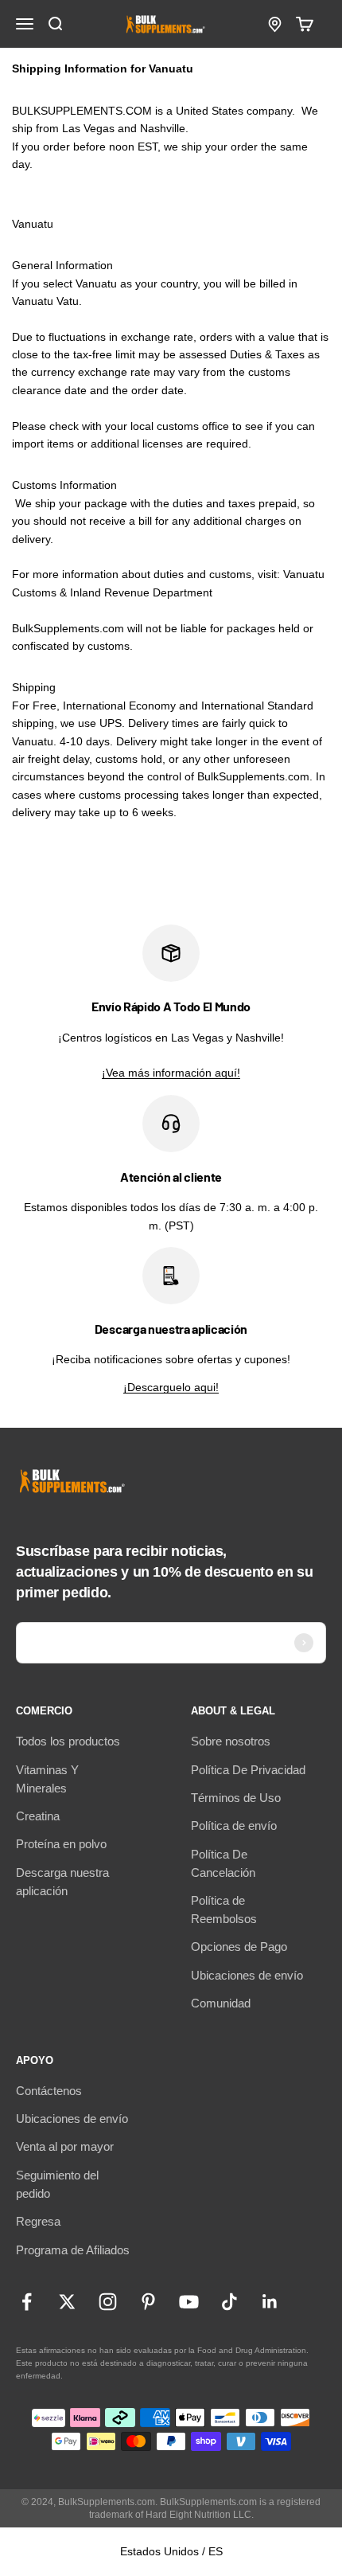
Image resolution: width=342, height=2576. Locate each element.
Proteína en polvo (61, 1844)
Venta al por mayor (65, 2146)
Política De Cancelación (223, 1863)
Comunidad (221, 2003)
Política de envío (234, 1825)
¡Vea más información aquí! (171, 1073)
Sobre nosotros (231, 1741)
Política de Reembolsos (224, 1910)
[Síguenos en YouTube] (189, 2302)
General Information (62, 265)
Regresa (38, 2221)
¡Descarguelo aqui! (171, 1387)
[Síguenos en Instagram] (108, 2302)
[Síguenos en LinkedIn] (270, 2302)
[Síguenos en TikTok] (229, 2302)
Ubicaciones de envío (247, 1975)
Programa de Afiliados (73, 2250)
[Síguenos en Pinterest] (148, 2302)
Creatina (38, 1816)
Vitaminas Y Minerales (47, 1779)
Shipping (34, 687)
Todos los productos (68, 1741)
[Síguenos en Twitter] (67, 2302)
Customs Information (64, 485)
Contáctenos (49, 2091)
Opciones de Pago (239, 1947)
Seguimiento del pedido (57, 2184)
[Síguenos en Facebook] (27, 2302)
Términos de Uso (236, 1798)
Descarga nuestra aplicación (62, 1882)
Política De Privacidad (248, 1770)
